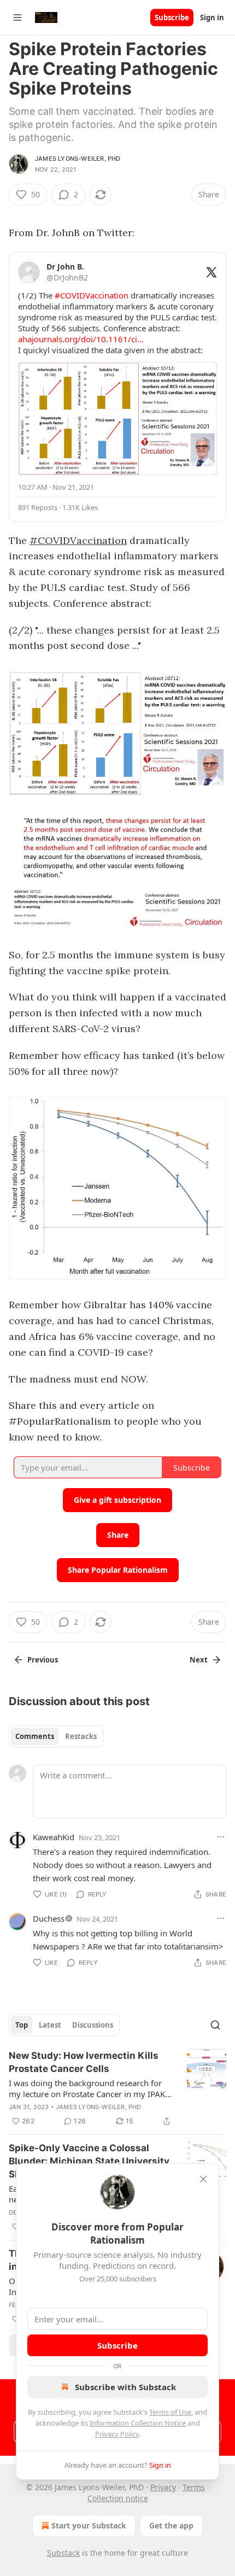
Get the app (171, 2525)
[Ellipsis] (221, 1837)
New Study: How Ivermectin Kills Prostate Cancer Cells (84, 2062)
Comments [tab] (35, 1736)
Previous (43, 1660)
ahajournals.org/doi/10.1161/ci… (81, 339)
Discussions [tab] (93, 2025)
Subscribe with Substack (125, 2387)
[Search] (215, 2025)
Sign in (212, 17)
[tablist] (56, 1736)
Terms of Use (170, 2412)
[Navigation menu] (17, 17)
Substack (63, 2553)
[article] (117, 2088)
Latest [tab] (50, 2025)
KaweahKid (54, 1837)
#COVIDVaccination (78, 540)
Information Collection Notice (138, 2423)
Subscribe (172, 17)
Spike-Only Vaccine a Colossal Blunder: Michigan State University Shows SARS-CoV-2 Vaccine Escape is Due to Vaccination (89, 2162)
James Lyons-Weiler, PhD (78, 159)
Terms (194, 2487)
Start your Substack (89, 2525)
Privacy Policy (117, 2434)
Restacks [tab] (81, 1736)
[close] (203, 2179)
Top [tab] (22, 2025)
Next (199, 1660)
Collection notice (118, 2498)
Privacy (163, 2487)
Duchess (49, 1918)
